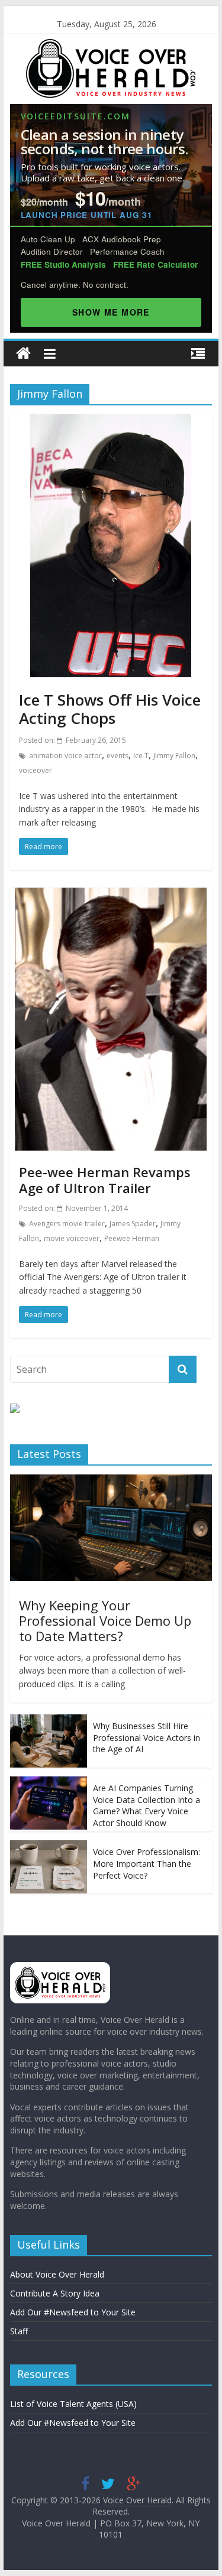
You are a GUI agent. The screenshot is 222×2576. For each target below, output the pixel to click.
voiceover (36, 770)
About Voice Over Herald (57, 2274)
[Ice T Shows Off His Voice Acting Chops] (111, 421)
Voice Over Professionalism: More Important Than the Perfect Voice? (147, 1863)
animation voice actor (65, 756)
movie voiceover (72, 1238)
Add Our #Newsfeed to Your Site (73, 2312)
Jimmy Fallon (174, 756)
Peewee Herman (132, 1238)
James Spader (133, 1224)
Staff (19, 2331)
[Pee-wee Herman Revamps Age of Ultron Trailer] (111, 895)
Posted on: (73, 740)
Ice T (141, 756)
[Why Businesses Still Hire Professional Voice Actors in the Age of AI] (49, 1721)
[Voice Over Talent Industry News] (111, 46)
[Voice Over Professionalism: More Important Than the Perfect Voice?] (49, 1846)
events (118, 756)
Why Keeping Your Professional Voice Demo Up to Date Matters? (105, 1621)
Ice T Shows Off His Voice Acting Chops (110, 709)
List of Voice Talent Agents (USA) (73, 2404)
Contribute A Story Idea (55, 2293)
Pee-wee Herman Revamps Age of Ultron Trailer (105, 1180)
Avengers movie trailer (67, 1224)
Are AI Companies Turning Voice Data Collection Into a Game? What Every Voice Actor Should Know (147, 1805)
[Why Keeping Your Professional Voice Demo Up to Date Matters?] (111, 1481)
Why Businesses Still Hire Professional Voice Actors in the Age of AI (147, 1737)
